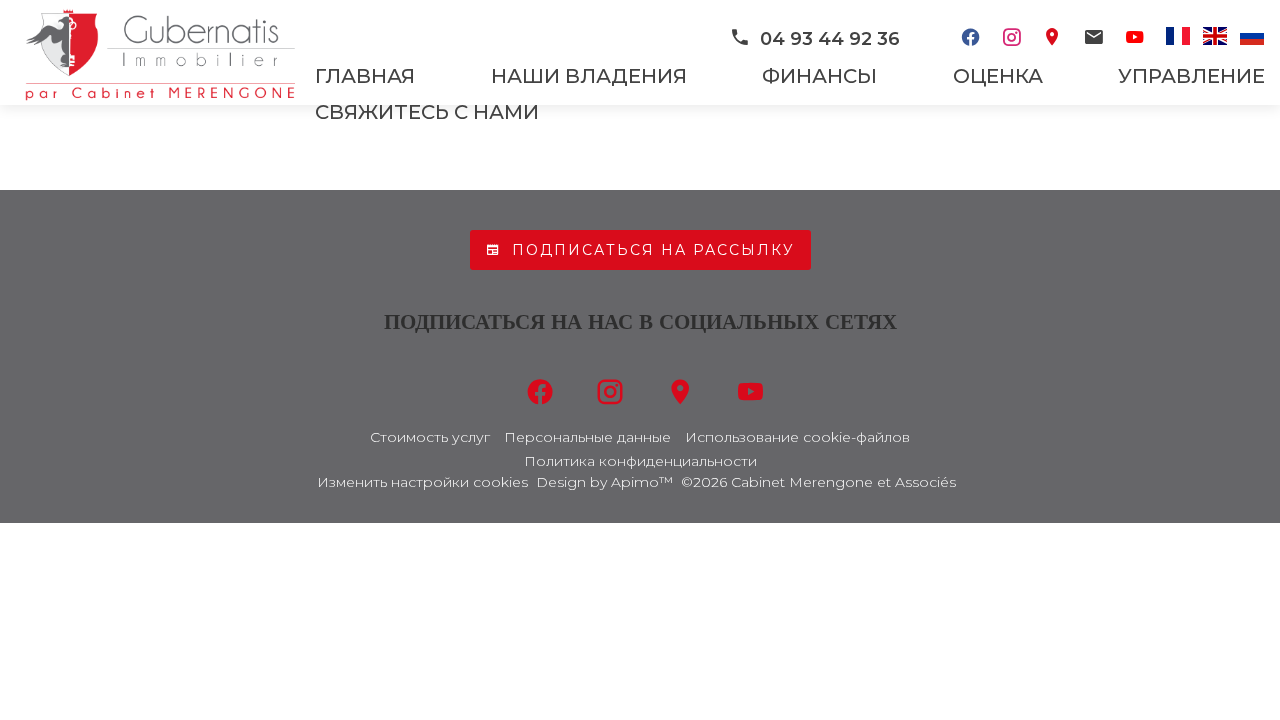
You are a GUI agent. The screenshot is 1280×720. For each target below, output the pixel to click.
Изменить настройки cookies (422, 482)
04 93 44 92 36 (830, 39)
